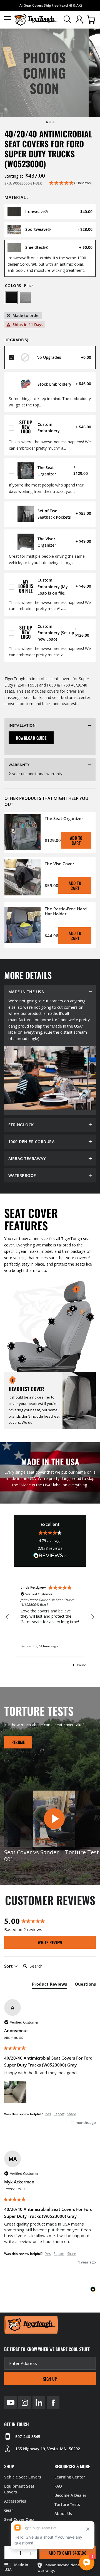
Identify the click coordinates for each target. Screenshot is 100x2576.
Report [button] (59, 2116)
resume (18, 1744)
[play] (54, 1821)
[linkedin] (39, 2405)
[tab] (49, 1987)
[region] (50, 1618)
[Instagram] (25, 2405)
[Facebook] (53, 2405)
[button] (8, 20)
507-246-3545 (28, 2439)
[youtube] (11, 2405)
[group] (50, 1923)
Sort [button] (9, 1968)
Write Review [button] (50, 1945)
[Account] (79, 20)
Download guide (31, 738)
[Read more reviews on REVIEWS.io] (50, 1556)
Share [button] (72, 2116)
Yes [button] (48, 2116)
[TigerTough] (36, 20)
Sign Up (50, 2381)
